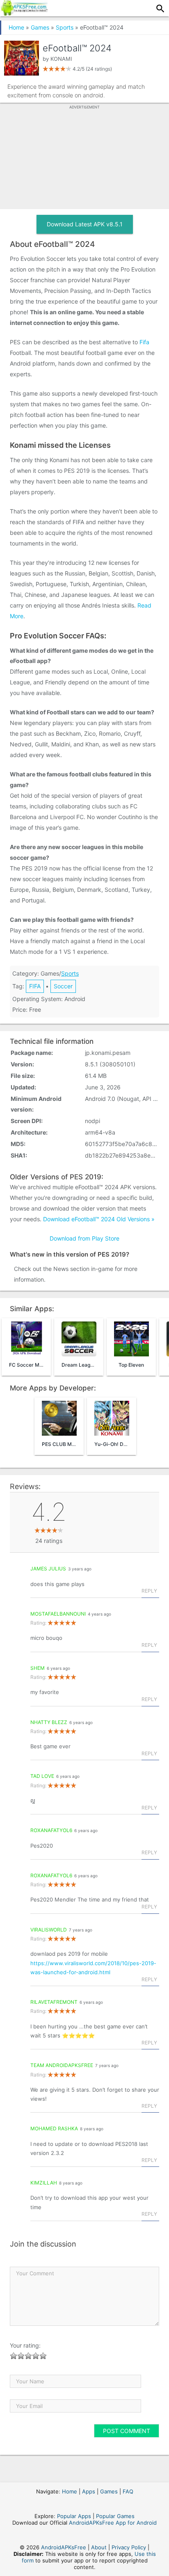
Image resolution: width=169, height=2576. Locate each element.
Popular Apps (74, 2516)
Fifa (144, 342)
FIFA (35, 986)
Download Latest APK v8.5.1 (85, 224)
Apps (89, 2491)
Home (16, 27)
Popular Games (115, 2516)
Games (40, 27)
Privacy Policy (129, 2547)
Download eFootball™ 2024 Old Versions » (99, 1219)
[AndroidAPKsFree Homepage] (24, 13)
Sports (65, 27)
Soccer (63, 986)
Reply (149, 1591)
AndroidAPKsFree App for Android (113, 2523)
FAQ (128, 2491)
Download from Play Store (84, 1238)
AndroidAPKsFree (64, 2547)
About (99, 2547)
